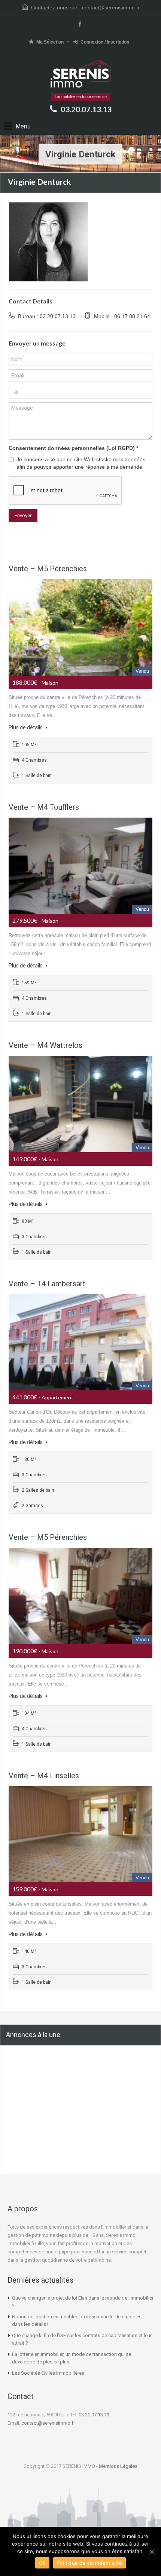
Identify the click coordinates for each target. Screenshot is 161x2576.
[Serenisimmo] (81, 74)
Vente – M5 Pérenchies (48, 1537)
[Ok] (152, 2552)
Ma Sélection (50, 42)
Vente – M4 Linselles (44, 1776)
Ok (42, 2563)
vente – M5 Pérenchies (48, 569)
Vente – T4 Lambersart (47, 1284)
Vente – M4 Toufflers (44, 807)
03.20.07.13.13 (86, 109)
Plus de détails (26, 727)
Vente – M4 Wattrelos (45, 1045)
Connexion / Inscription (105, 42)
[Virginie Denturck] (48, 241)
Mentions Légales (118, 2466)
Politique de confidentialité (89, 2563)
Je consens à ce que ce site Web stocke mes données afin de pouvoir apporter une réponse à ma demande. (81, 463)
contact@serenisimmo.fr (111, 8)
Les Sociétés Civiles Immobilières (48, 2373)
